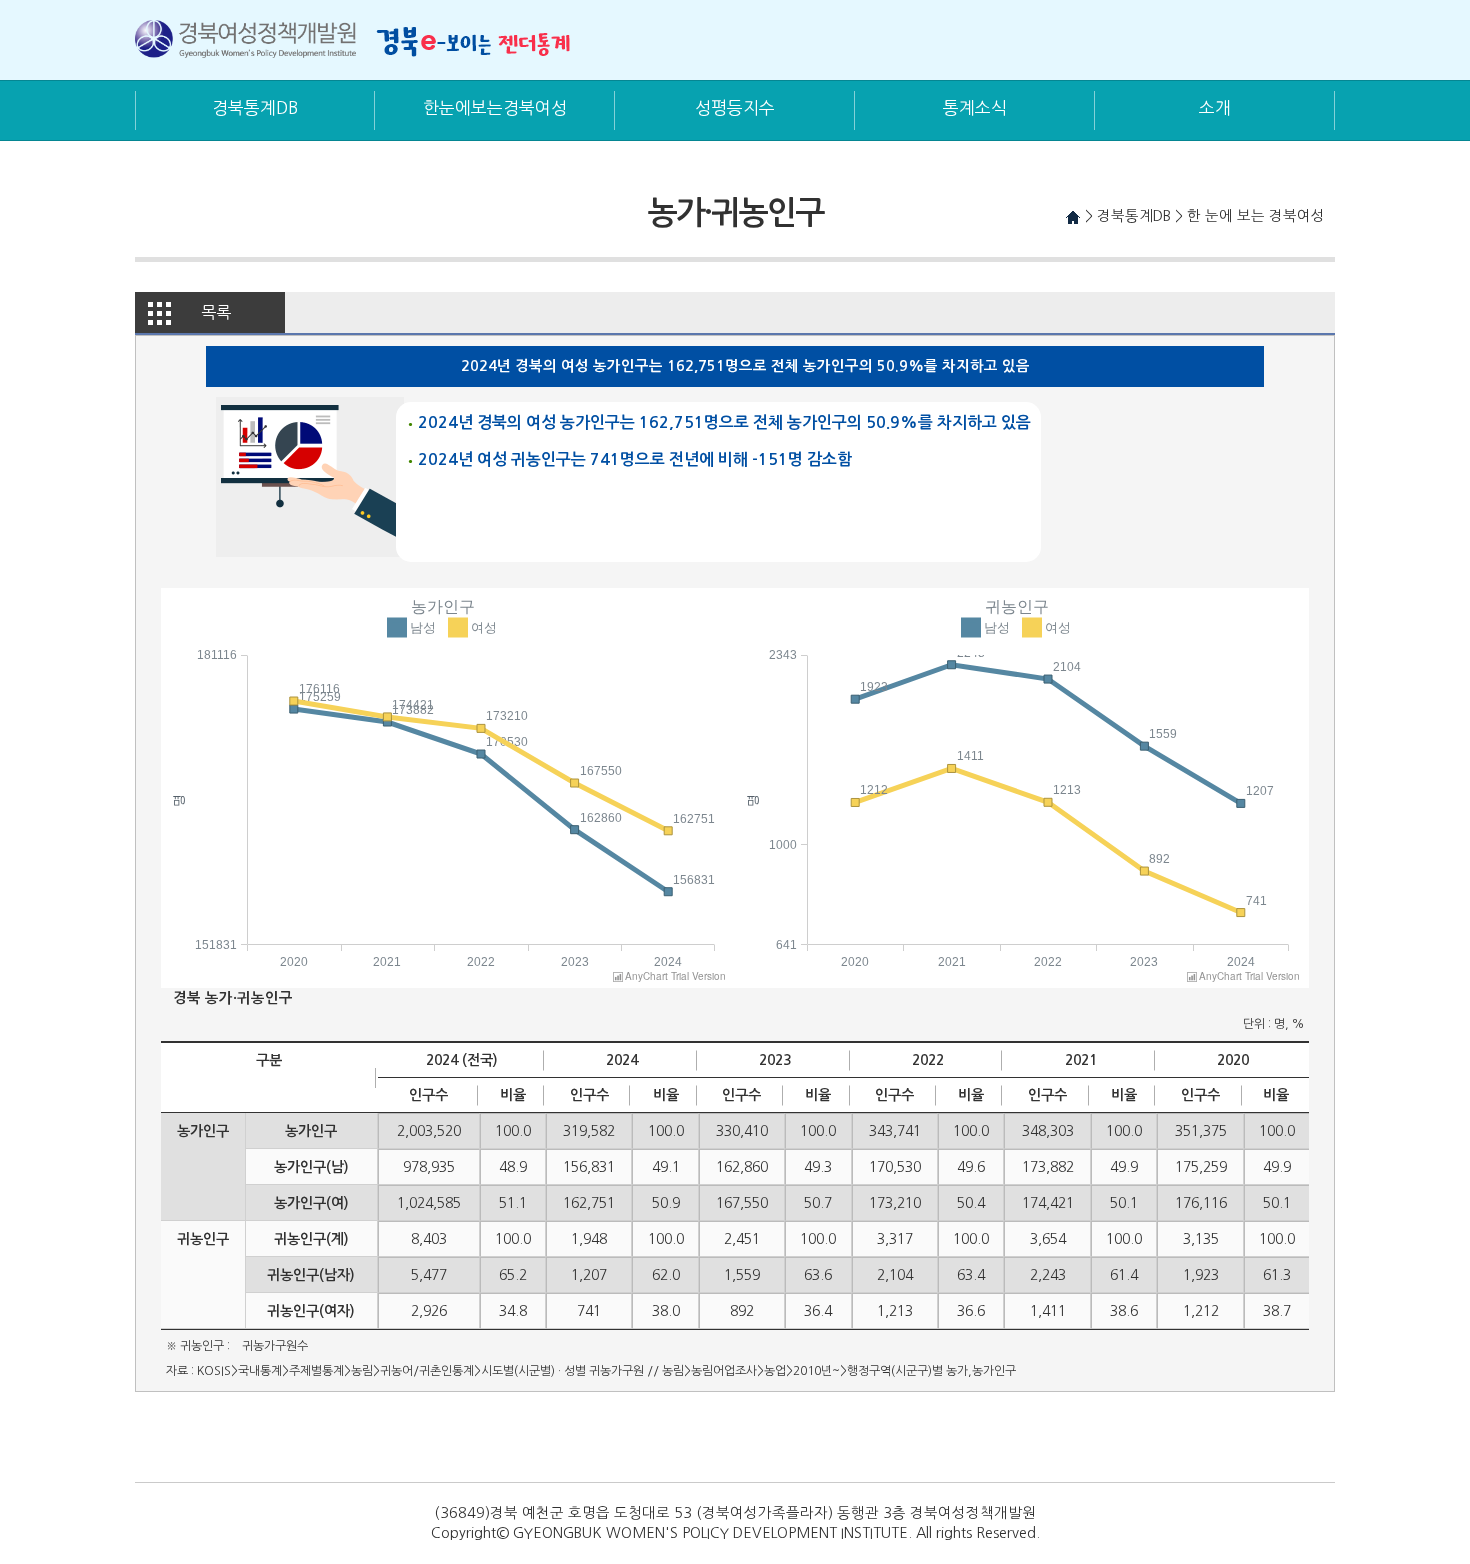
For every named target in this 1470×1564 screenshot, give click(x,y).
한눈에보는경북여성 (495, 107)
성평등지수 (735, 107)
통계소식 (975, 107)
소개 (1215, 107)
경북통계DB (255, 107)
